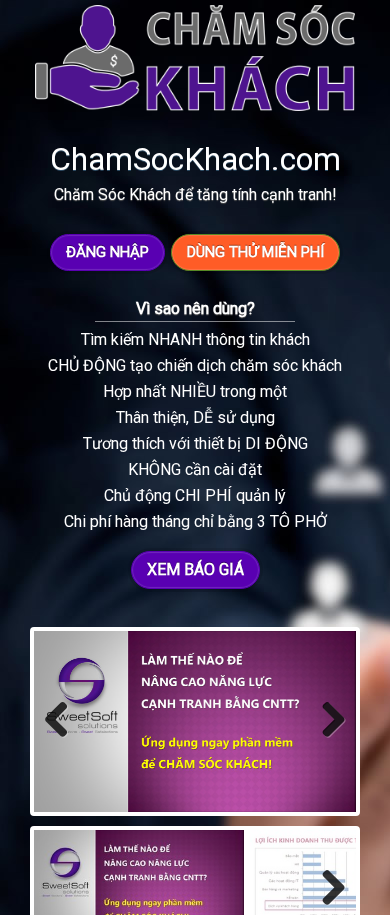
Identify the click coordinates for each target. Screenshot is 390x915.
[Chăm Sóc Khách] (195, 59)
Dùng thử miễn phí (255, 252)
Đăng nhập (107, 252)
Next (331, 740)
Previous (64, 740)
